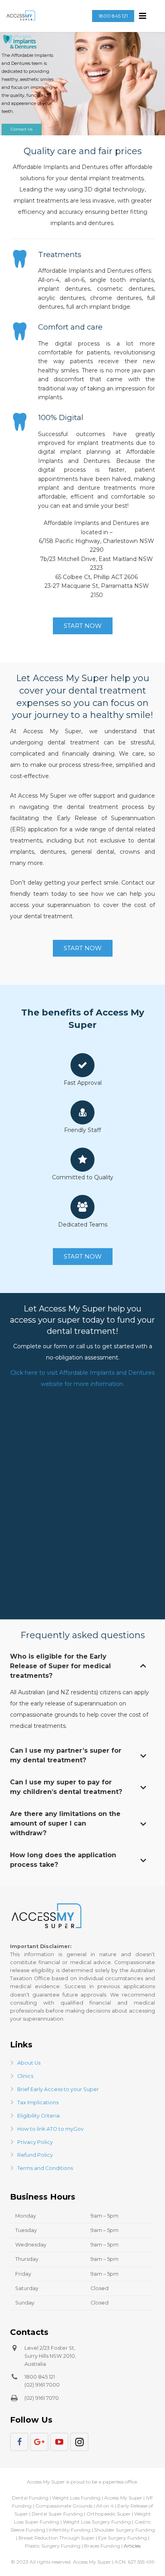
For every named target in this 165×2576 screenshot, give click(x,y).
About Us (29, 2063)
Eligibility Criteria (38, 2116)
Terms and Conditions (45, 2168)
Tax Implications (38, 2102)
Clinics (25, 2076)
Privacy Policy (35, 2142)
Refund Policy (35, 2155)
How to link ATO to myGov (50, 2129)
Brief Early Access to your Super (58, 2089)
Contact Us (22, 129)
